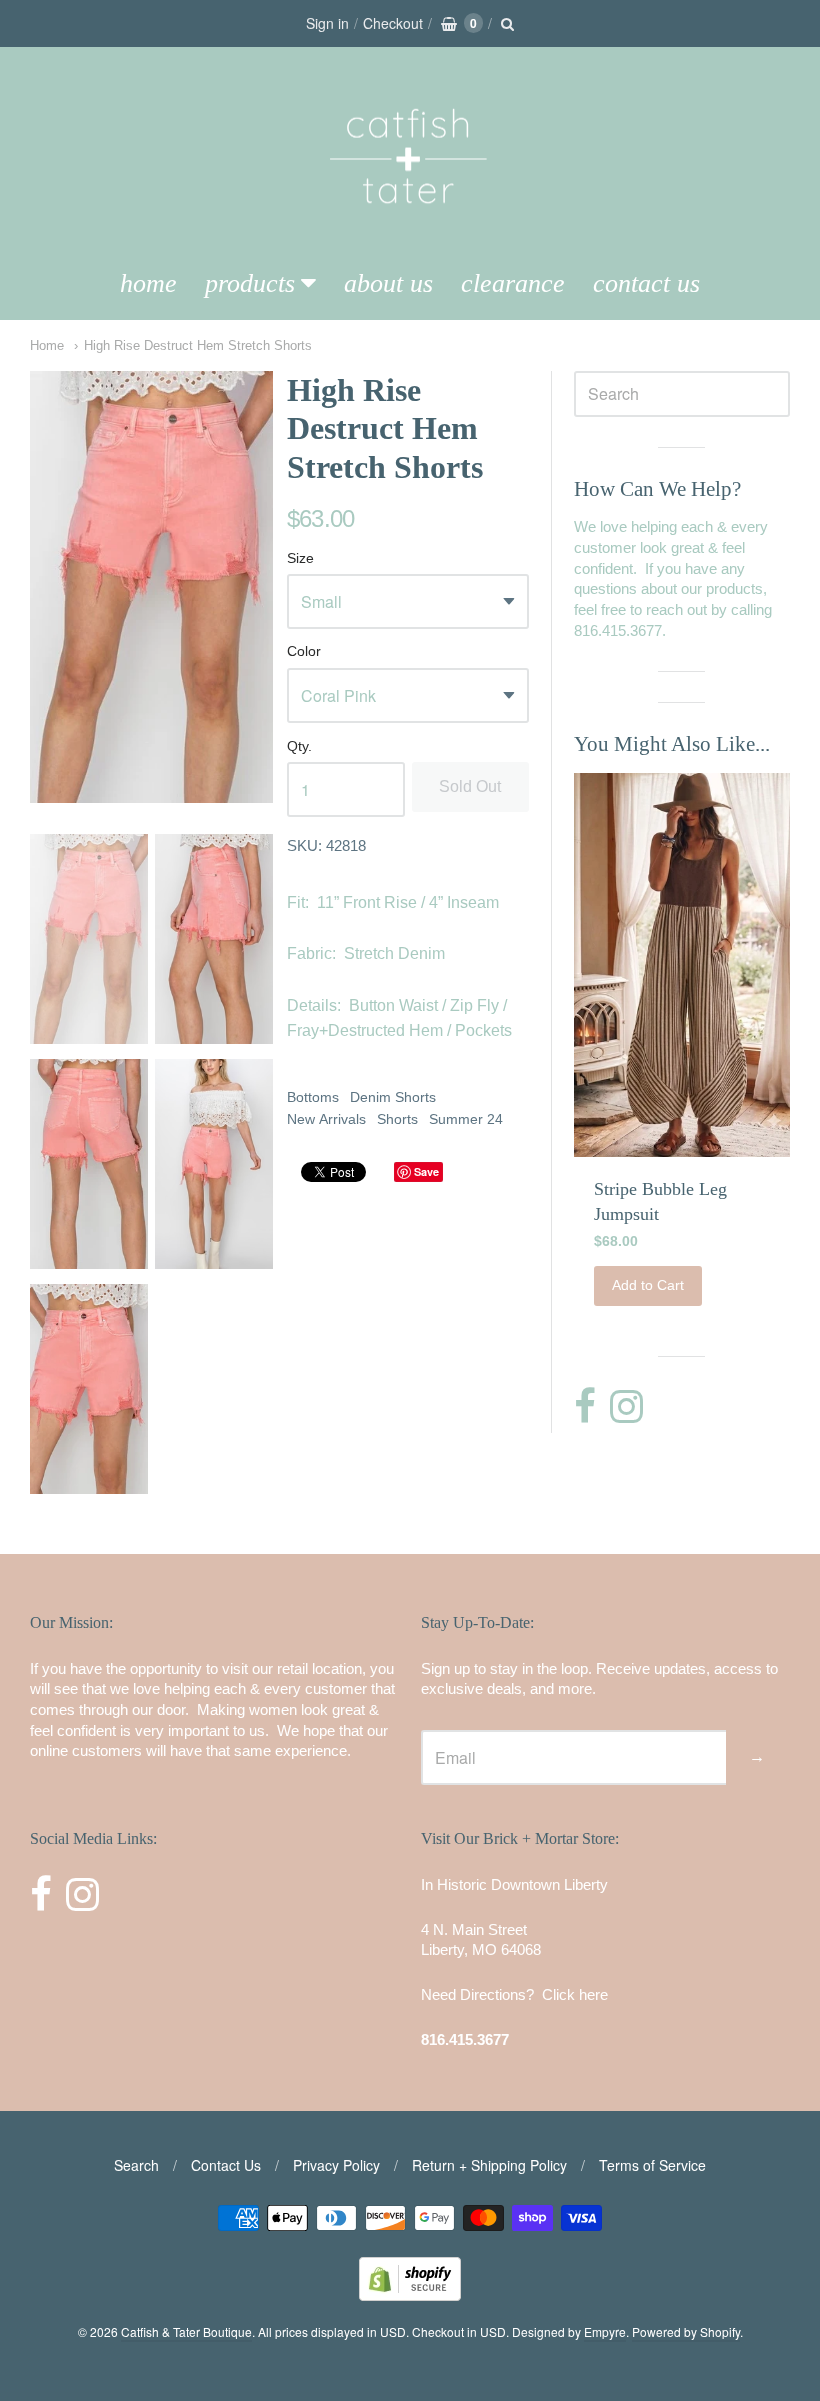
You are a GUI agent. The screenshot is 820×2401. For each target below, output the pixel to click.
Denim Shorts (393, 1097)
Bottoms (313, 1097)
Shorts (397, 1119)
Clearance (513, 283)
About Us (388, 283)
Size (300, 558)
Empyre (605, 2331)
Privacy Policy (336, 2165)
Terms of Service (652, 2165)
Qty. (299, 746)
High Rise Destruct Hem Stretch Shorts (198, 345)
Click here (575, 1994)
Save (426, 1171)
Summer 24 (466, 1119)
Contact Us (646, 283)
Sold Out (470, 786)
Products (250, 283)
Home (148, 283)
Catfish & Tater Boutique (186, 2331)
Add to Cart (648, 1285)
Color (304, 651)
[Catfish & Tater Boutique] (410, 231)
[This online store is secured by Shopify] (410, 2294)
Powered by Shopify (686, 2331)
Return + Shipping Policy (489, 2165)
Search (136, 2165)
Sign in (327, 23)
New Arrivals (326, 1119)
